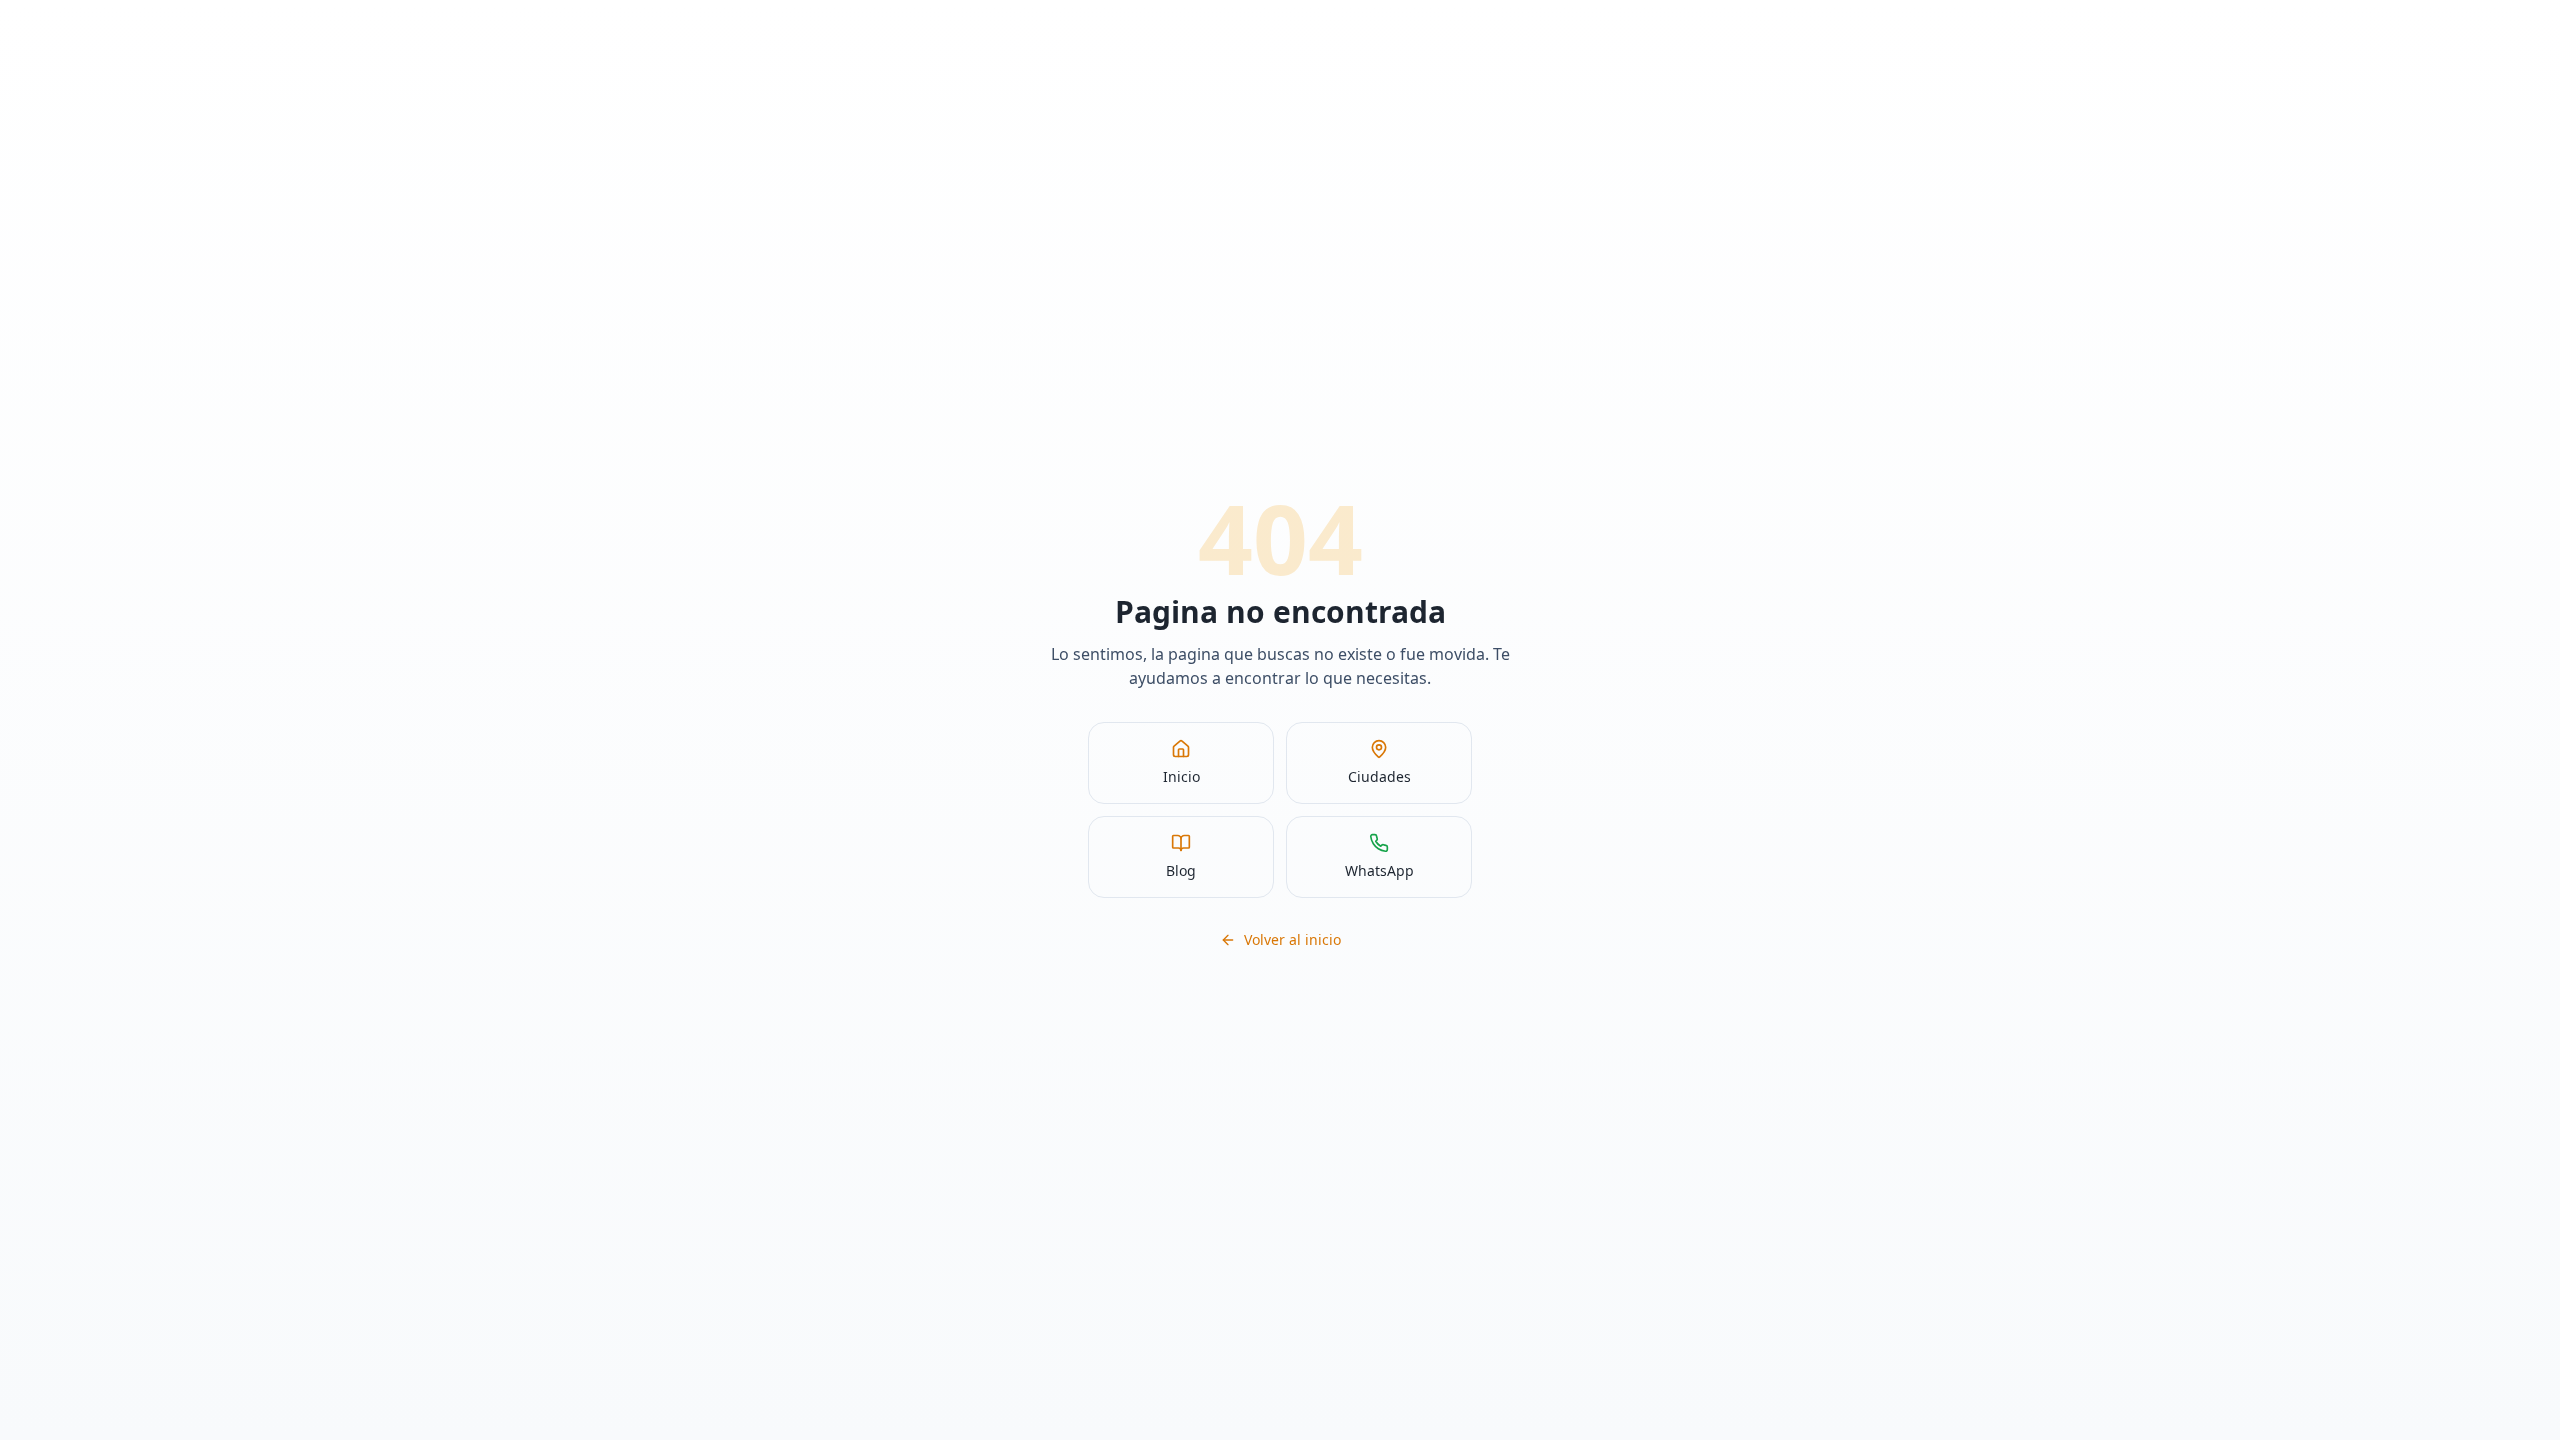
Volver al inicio (1292, 939)
